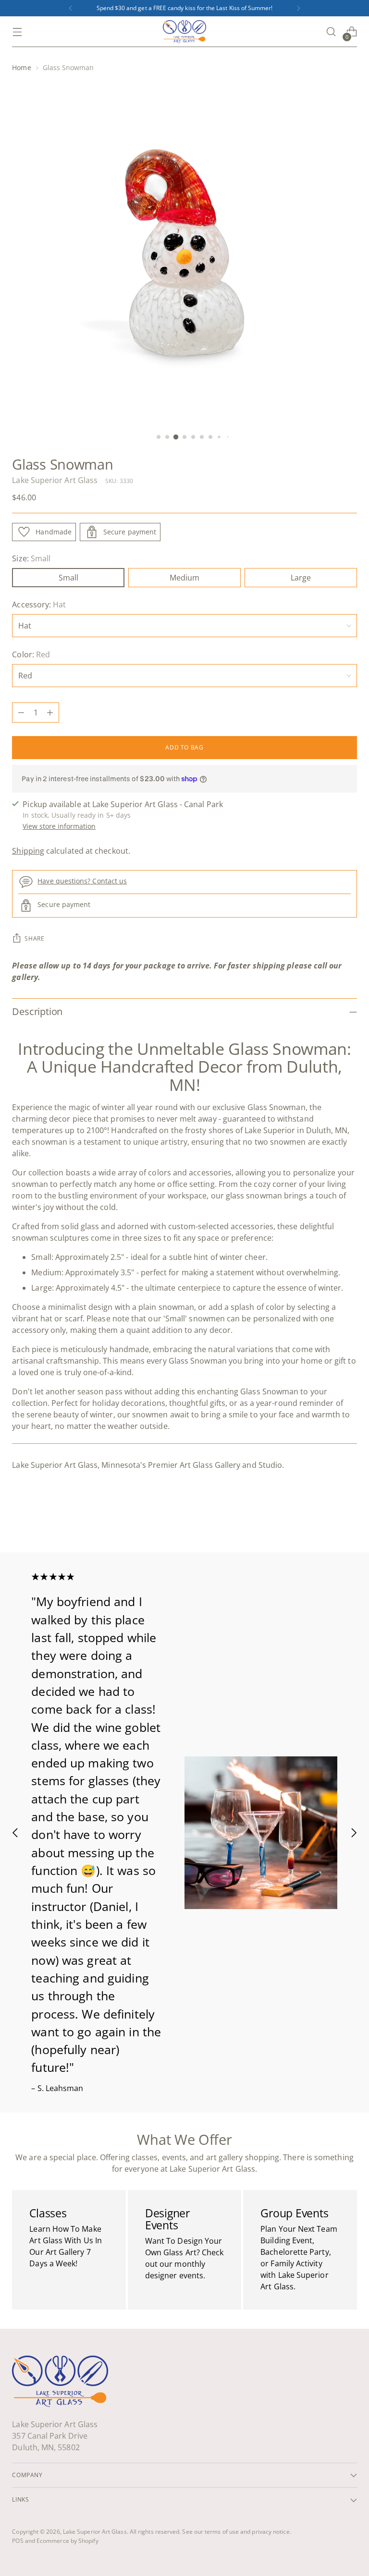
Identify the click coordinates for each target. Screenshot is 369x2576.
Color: (31, 654)
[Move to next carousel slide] (349, 1519)
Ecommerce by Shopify (68, 2541)
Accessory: (39, 605)
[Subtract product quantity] (21, 713)
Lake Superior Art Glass (55, 480)
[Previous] (71, 8)
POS (18, 2541)
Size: (31, 558)
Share (34, 938)
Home (21, 67)
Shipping (28, 851)
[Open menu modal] (17, 32)
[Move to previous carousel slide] (327, 1520)
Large (301, 578)
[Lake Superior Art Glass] (184, 32)
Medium (184, 578)
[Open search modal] (331, 32)
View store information (59, 826)
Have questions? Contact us (82, 881)
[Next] (298, 8)
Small (68, 578)
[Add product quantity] (50, 713)
